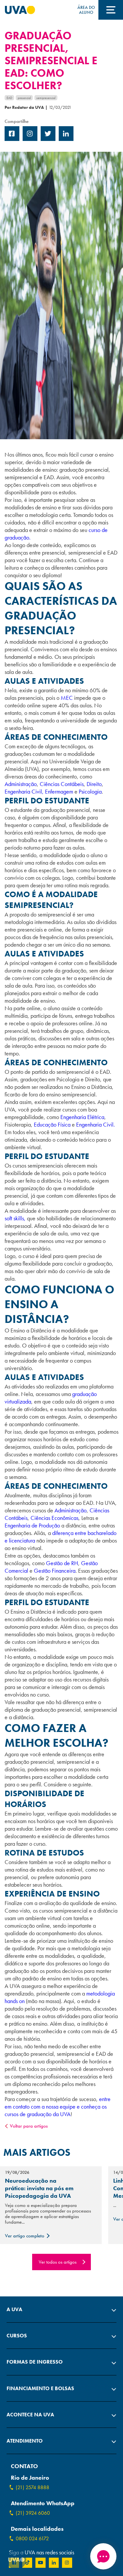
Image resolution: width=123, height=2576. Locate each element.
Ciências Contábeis (62, 784)
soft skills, (15, 1218)
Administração (21, 784)
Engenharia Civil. (95, 1124)
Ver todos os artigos (58, 2262)
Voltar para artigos (29, 2126)
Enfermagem (60, 791)
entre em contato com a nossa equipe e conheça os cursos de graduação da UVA (58, 2106)
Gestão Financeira (55, 1571)
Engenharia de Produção (32, 1525)
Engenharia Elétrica (82, 1117)
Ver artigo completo (25, 2236)
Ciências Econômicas (54, 1518)
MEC (66, 698)
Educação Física (52, 1124)
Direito (93, 784)
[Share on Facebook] (12, 139)
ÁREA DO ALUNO (86, 10)
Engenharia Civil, (24, 791)
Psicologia (90, 791)
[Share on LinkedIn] (66, 139)
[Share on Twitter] (48, 139)
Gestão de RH (62, 1563)
